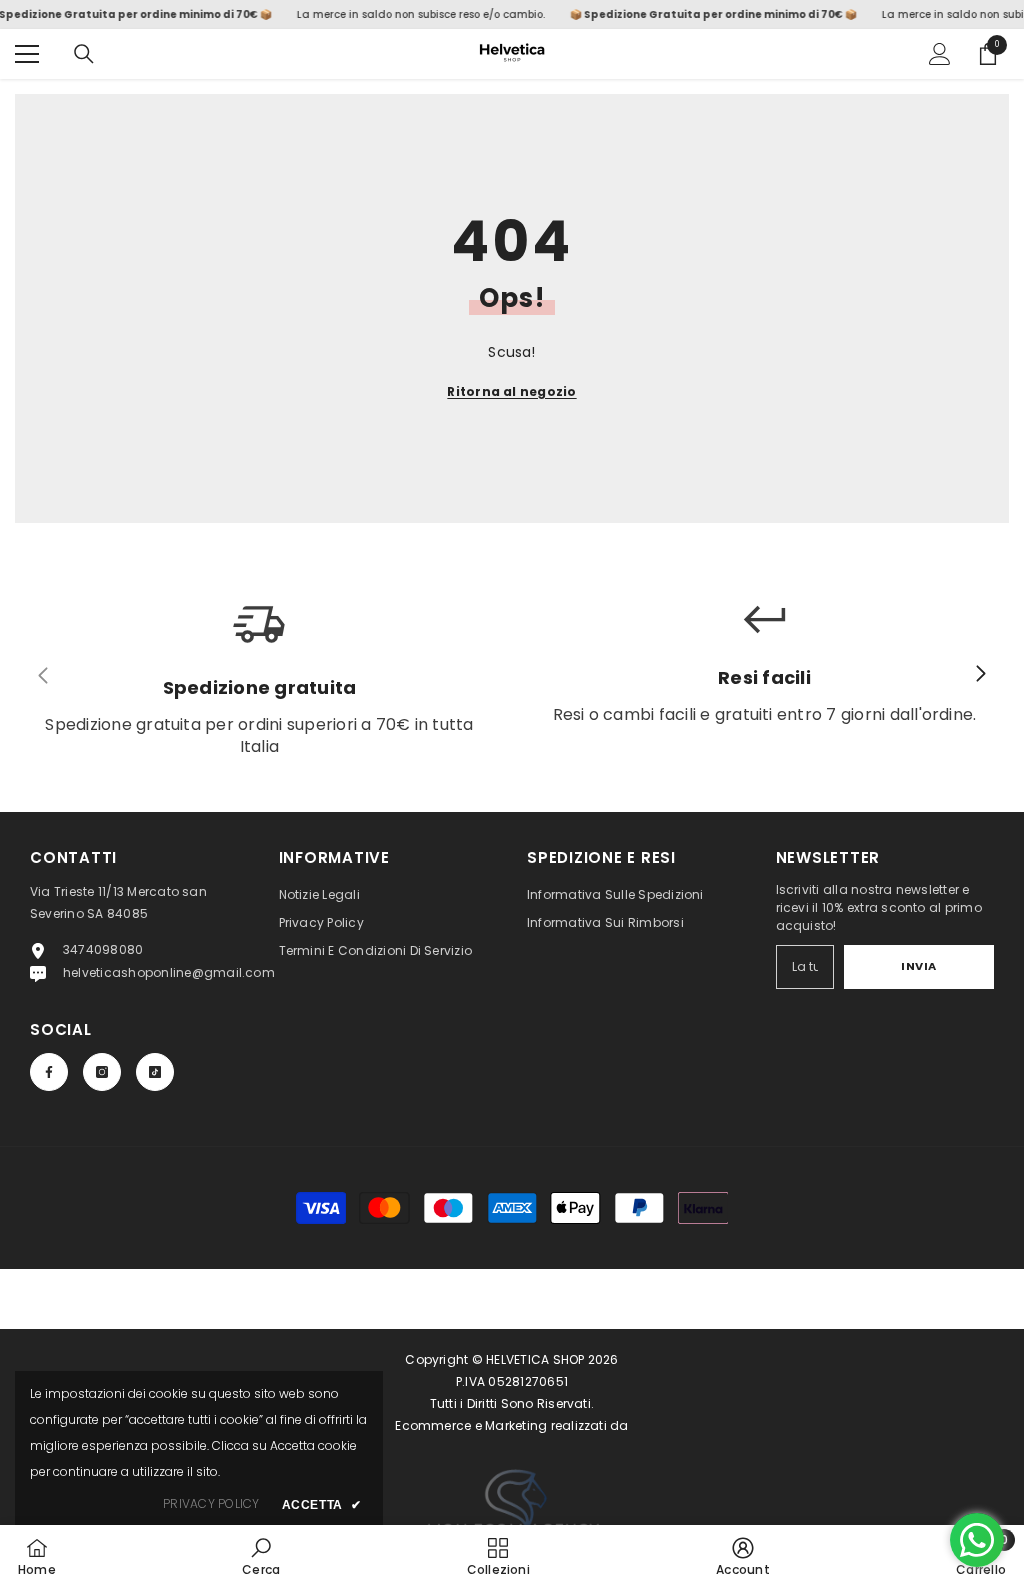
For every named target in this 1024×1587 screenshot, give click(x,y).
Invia (919, 966)
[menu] (27, 54)
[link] (261, 1556)
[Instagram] (102, 1072)
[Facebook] (49, 1072)
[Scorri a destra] (980, 675)
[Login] (940, 54)
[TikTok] (155, 1072)
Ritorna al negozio (511, 391)
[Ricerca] (84, 54)
